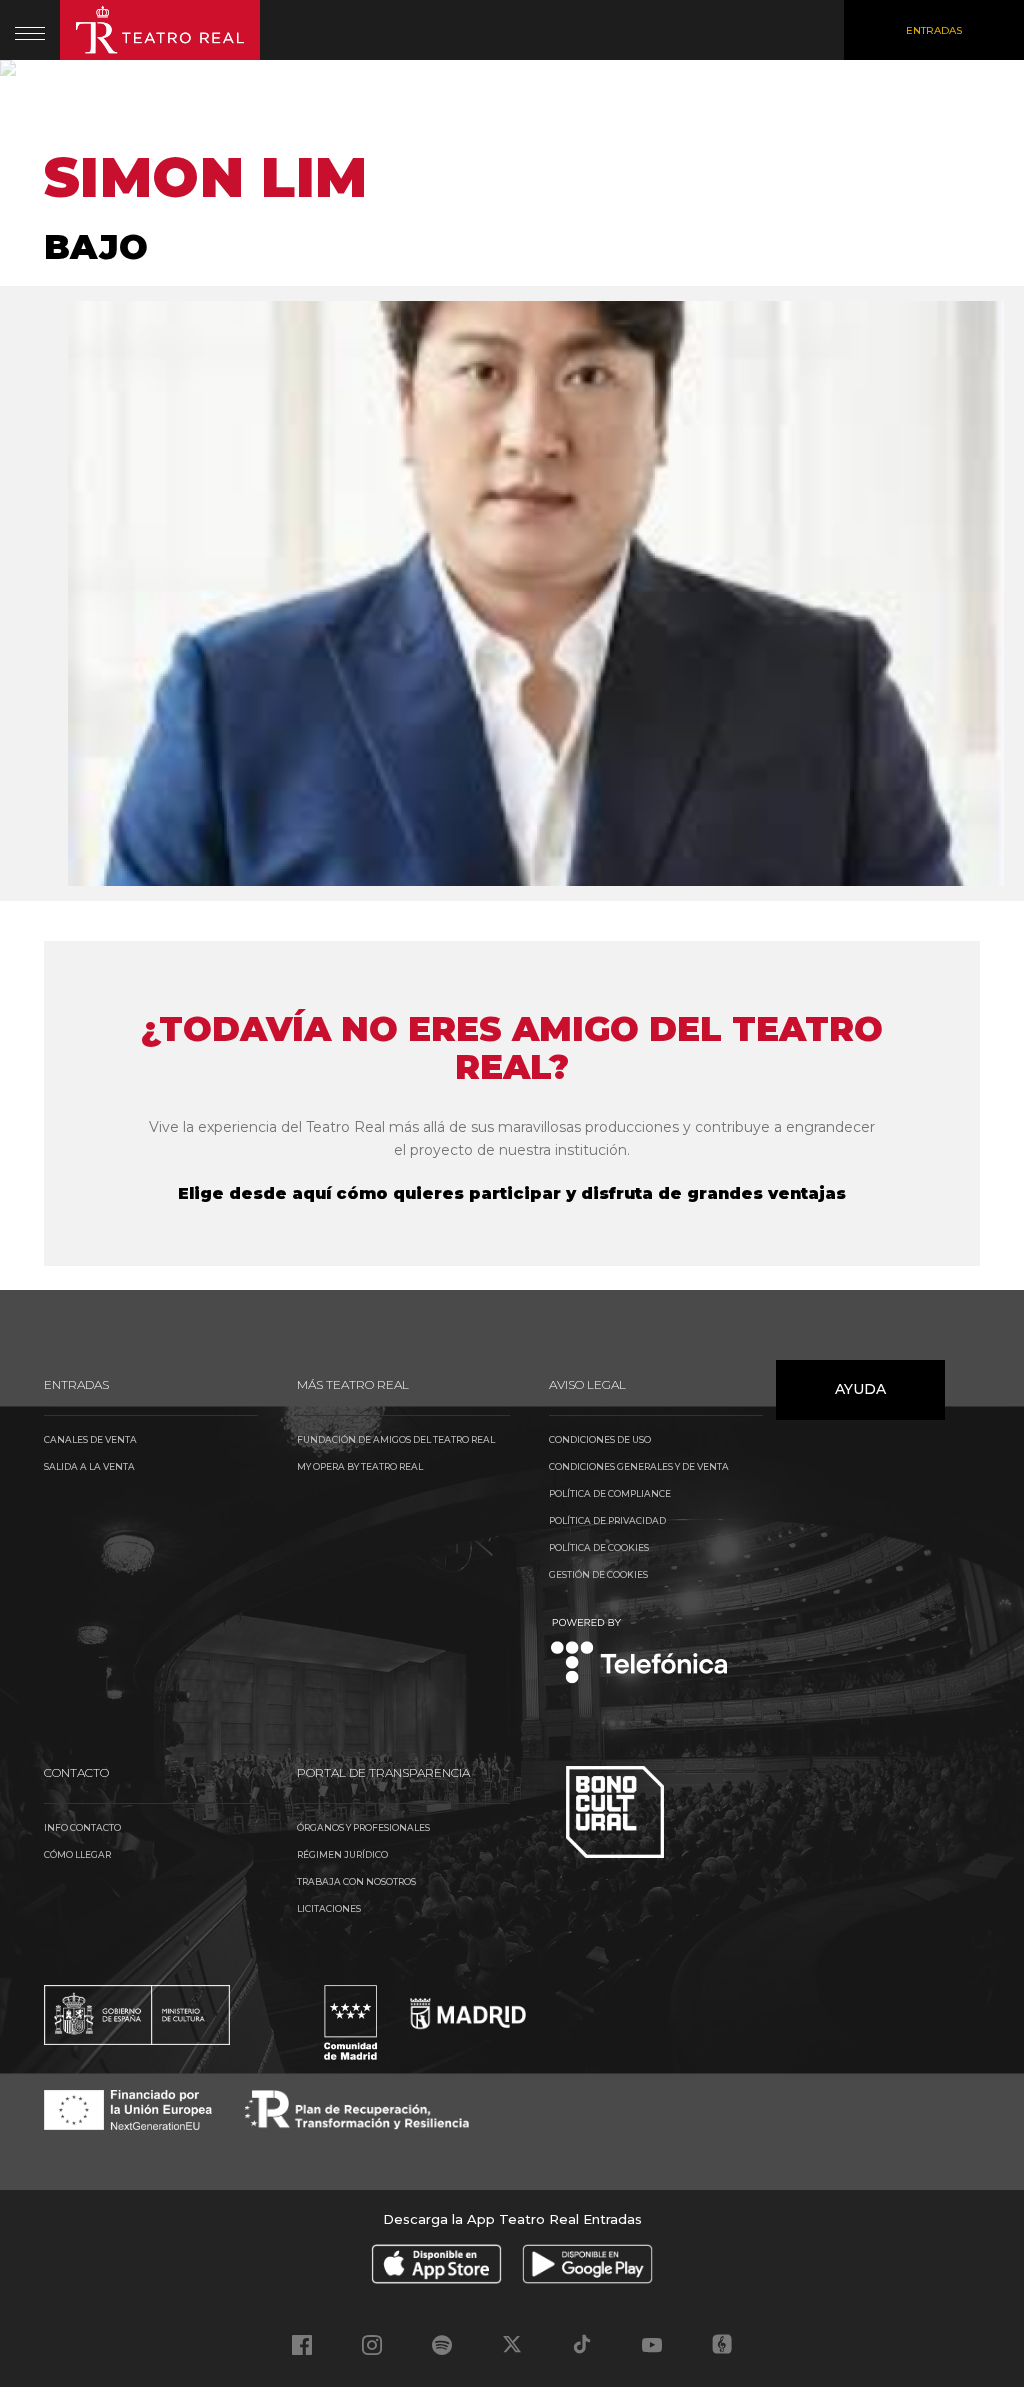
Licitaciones (329, 1908)
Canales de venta (90, 1439)
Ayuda (860, 1389)
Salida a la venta (89, 1466)
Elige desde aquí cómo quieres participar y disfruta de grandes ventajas (512, 1193)
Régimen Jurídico (342, 1854)
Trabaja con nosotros (356, 1881)
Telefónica (639, 1652)
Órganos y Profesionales (363, 1827)
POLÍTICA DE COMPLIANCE (610, 1493)
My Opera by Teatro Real (360, 1466)
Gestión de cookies (598, 1574)
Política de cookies (599, 1547)
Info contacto (82, 1827)
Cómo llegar (77, 1854)
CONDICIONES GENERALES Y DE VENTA (639, 1466)
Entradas (934, 30)
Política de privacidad (607, 1520)
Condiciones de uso (600, 1439)
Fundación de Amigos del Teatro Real (396, 1439)
